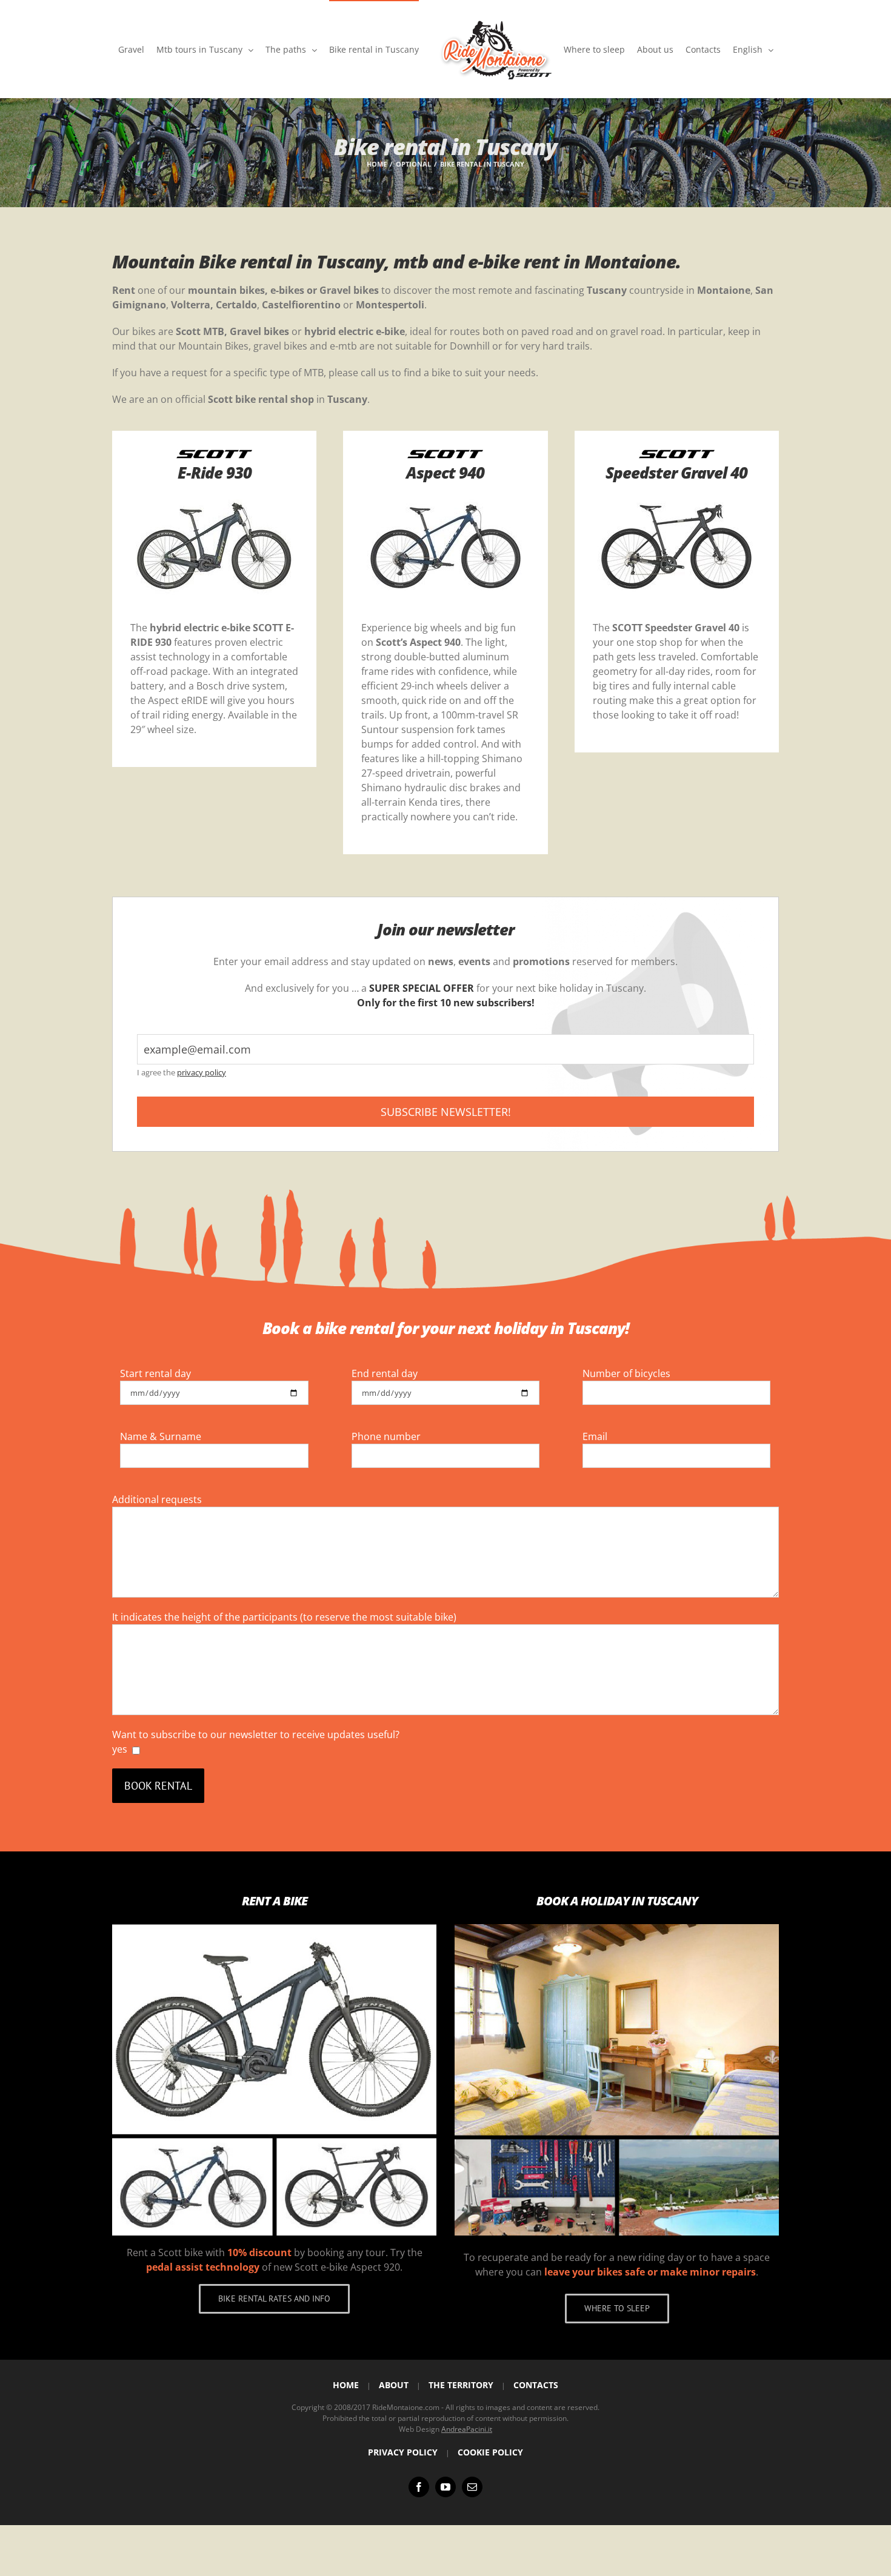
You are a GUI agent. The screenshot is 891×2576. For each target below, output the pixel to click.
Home (346, 2385)
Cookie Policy (490, 2452)
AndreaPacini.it (467, 2429)
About (394, 2385)
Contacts (536, 2385)
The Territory (461, 2385)
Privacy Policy (403, 2452)
